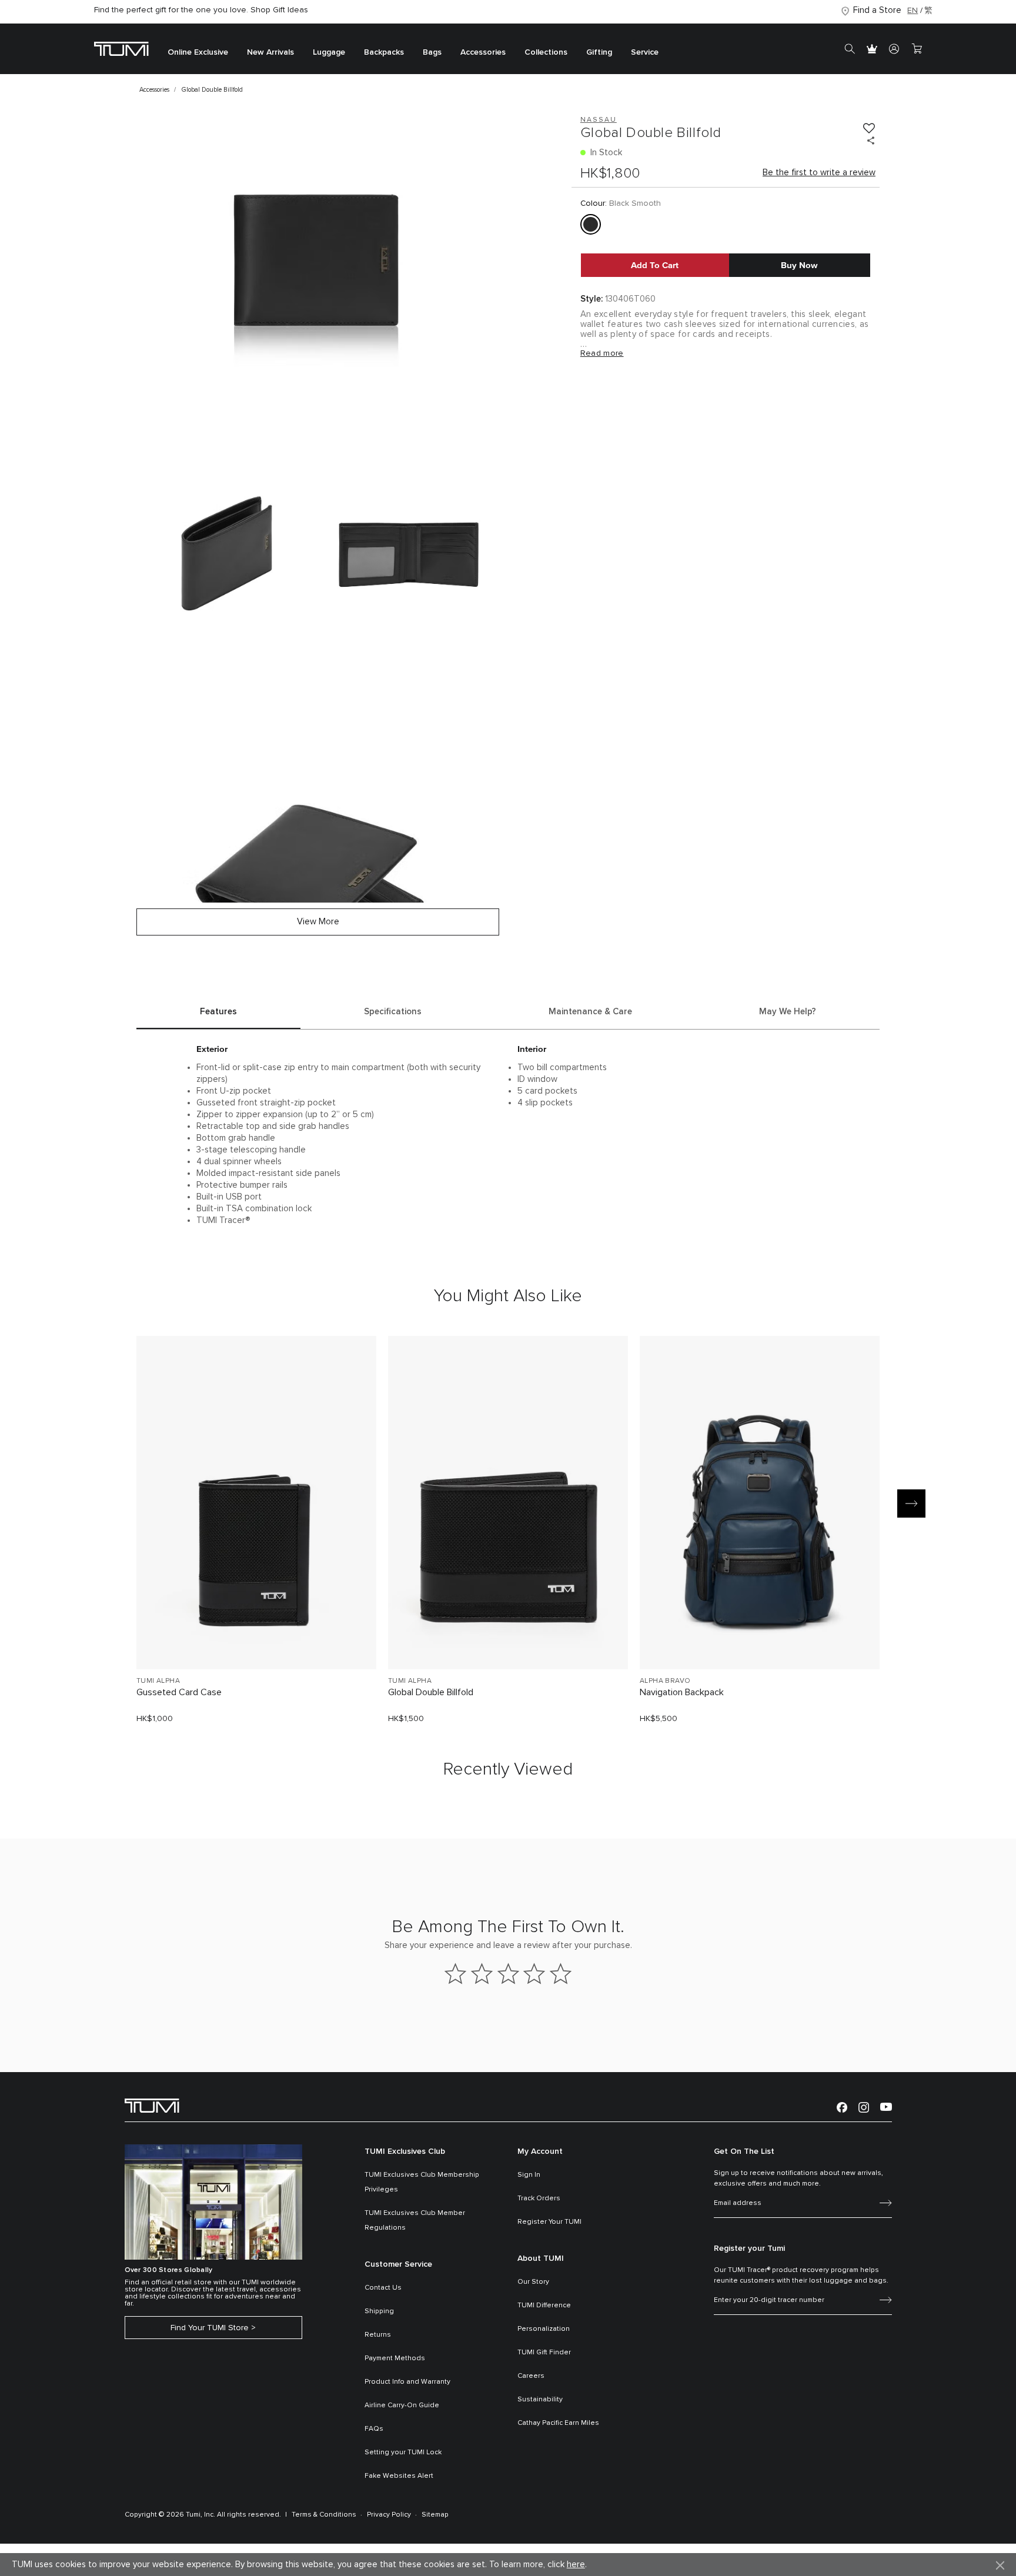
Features (218, 1012)
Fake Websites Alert (399, 2476)
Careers (531, 2376)
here (576, 2565)
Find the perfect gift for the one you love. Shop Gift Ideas (201, 10)
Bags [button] (432, 53)
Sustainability (540, 2400)
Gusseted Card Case (179, 1692)
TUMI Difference (544, 2306)
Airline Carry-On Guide (402, 2405)
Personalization (544, 2329)
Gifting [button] (599, 53)
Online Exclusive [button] (198, 53)
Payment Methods (395, 2358)
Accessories (154, 90)
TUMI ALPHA (158, 1681)
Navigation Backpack (682, 1692)
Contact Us (383, 2288)
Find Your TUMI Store (210, 2328)
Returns (378, 2335)
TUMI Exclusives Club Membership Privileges (422, 2182)
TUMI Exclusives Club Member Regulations (415, 2221)
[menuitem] (198, 49)
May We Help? (788, 1012)
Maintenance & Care (590, 1012)
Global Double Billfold (431, 1692)
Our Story (533, 2282)
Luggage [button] (329, 53)
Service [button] (645, 53)
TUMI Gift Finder (544, 2353)
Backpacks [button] (384, 53)
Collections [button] (546, 53)
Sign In (529, 2175)
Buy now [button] (799, 265)
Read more (602, 353)
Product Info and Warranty (407, 2382)
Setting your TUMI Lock (403, 2453)
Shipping (379, 2311)
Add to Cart (655, 265)
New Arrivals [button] (270, 53)
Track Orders (539, 2199)
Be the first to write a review (819, 173)
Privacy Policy (389, 2515)
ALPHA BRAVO (665, 1681)
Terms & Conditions (324, 2515)
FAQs (374, 2429)
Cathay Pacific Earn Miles (558, 2423)
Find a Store (877, 10)
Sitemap (435, 2515)
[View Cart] (917, 49)
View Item (256, 1640)
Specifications (393, 1012)
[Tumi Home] (121, 49)
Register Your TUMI (549, 2222)
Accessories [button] (483, 53)
